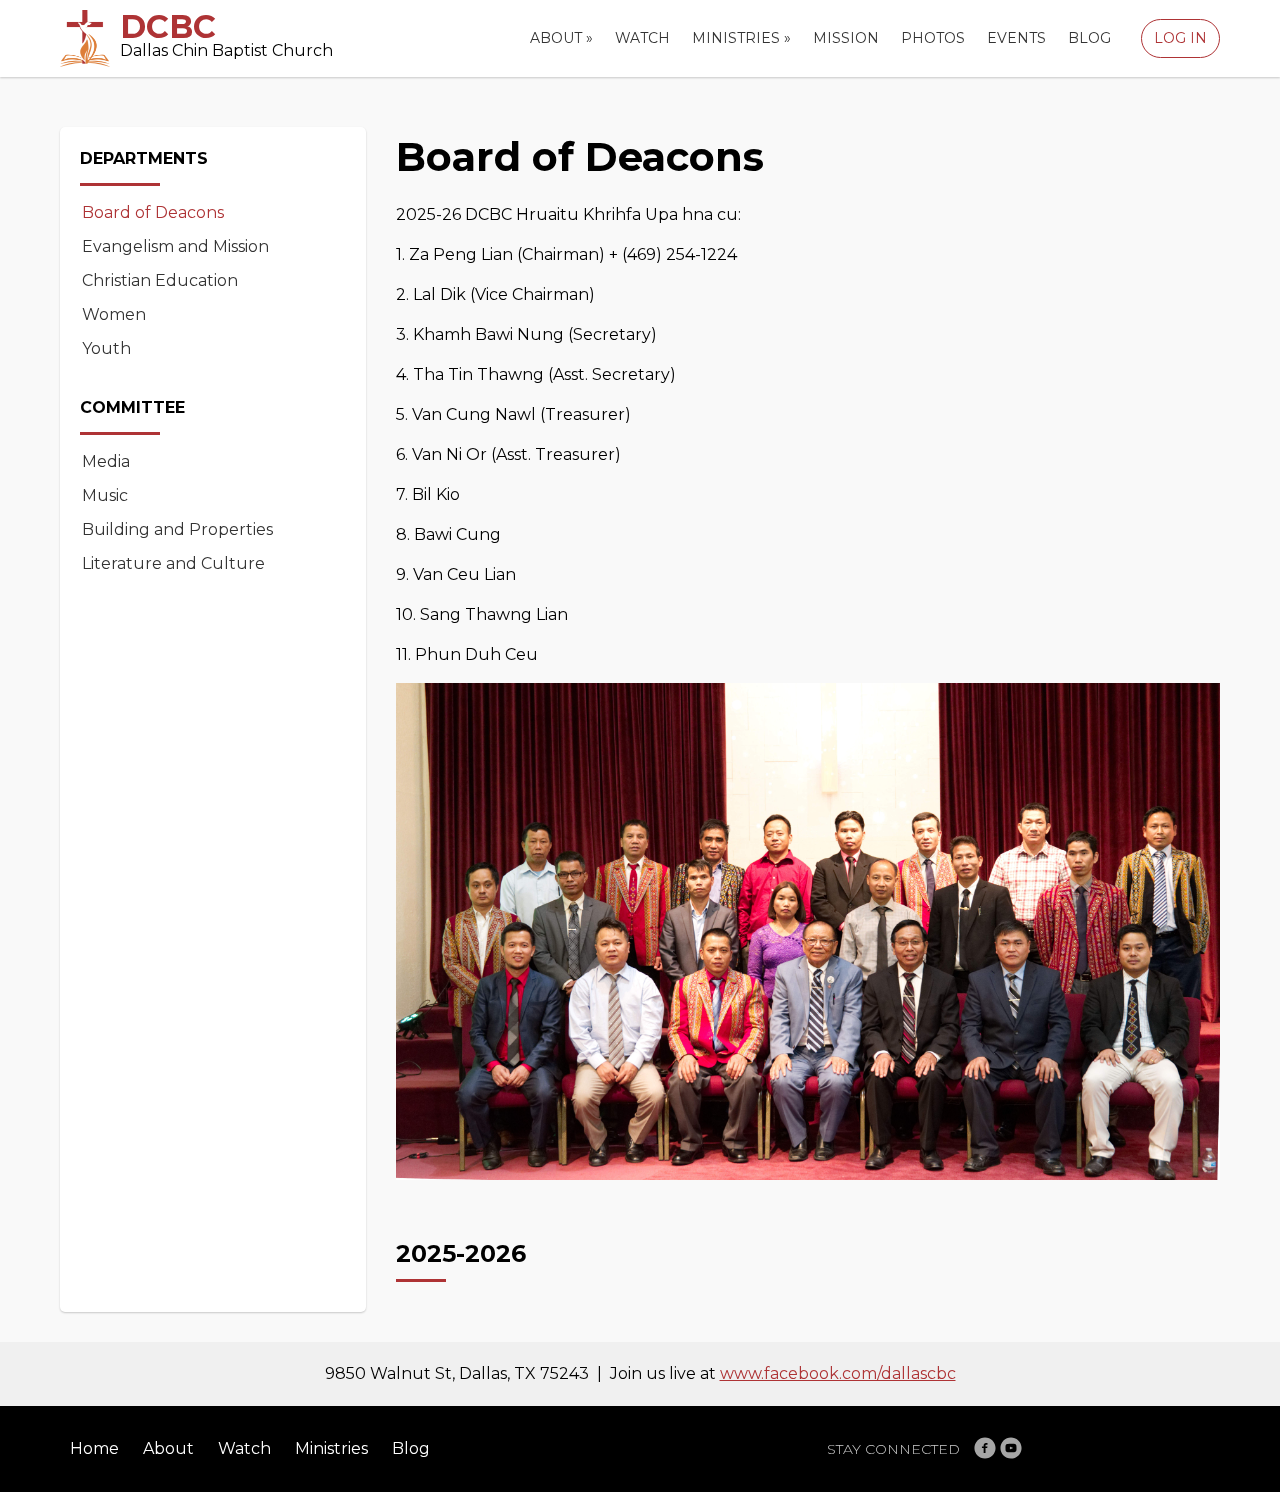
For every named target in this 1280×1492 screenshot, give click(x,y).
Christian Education (160, 280)
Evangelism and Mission (175, 246)
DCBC (168, 26)
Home (94, 1448)
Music (105, 495)
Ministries (741, 38)
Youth (106, 348)
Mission (846, 38)
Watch (642, 38)
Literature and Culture (173, 563)
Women (114, 314)
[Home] (85, 38)
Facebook (985, 1448)
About (561, 38)
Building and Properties (177, 529)
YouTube (1011, 1448)
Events (1016, 38)
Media (106, 461)
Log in (1180, 38)
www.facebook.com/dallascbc (838, 1373)
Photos (933, 38)
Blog (1089, 38)
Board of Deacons (153, 212)
